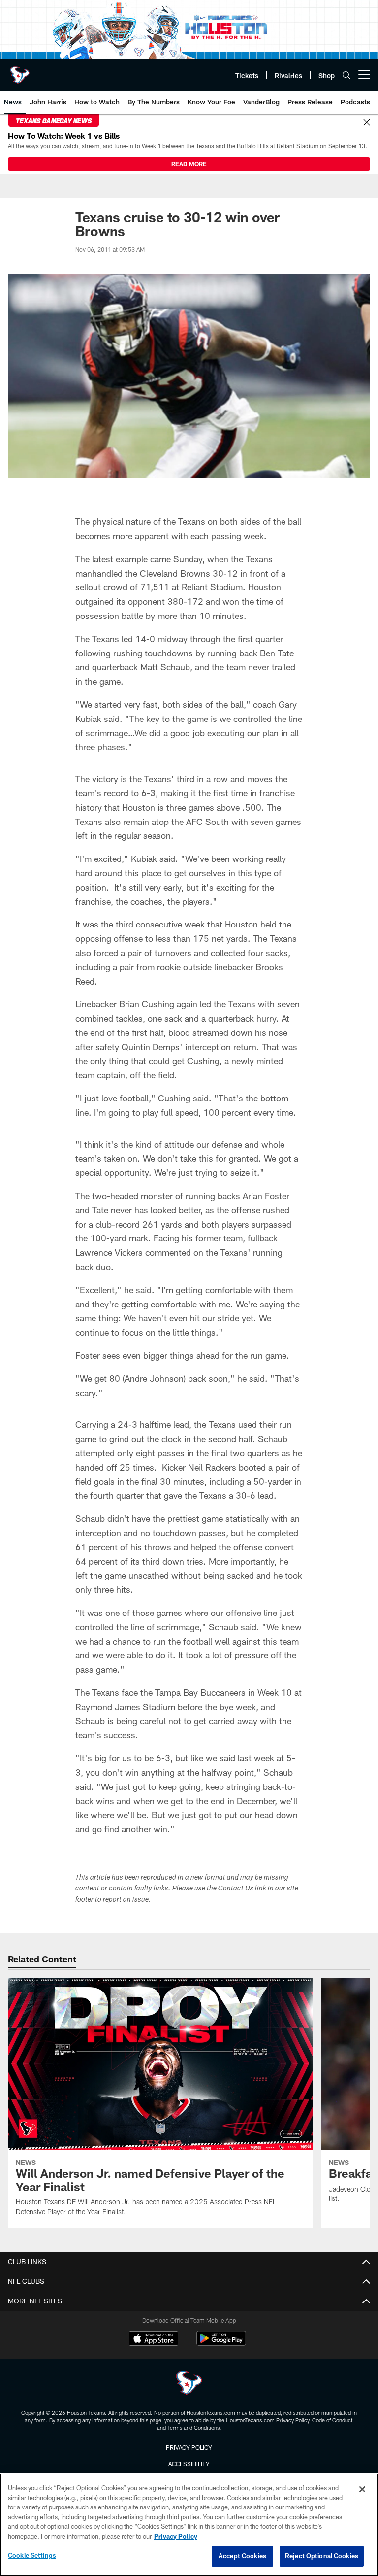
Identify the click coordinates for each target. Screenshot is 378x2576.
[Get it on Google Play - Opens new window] (221, 2343)
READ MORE (189, 164)
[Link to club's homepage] (20, 71)
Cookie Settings (32, 2555)
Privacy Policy (189, 2447)
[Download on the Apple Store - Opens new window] (154, 2339)
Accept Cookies (242, 2556)
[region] (189, 2525)
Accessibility (189, 2464)
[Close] (367, 123)
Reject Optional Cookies (322, 2556)
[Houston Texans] (189, 2384)
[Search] (346, 75)
